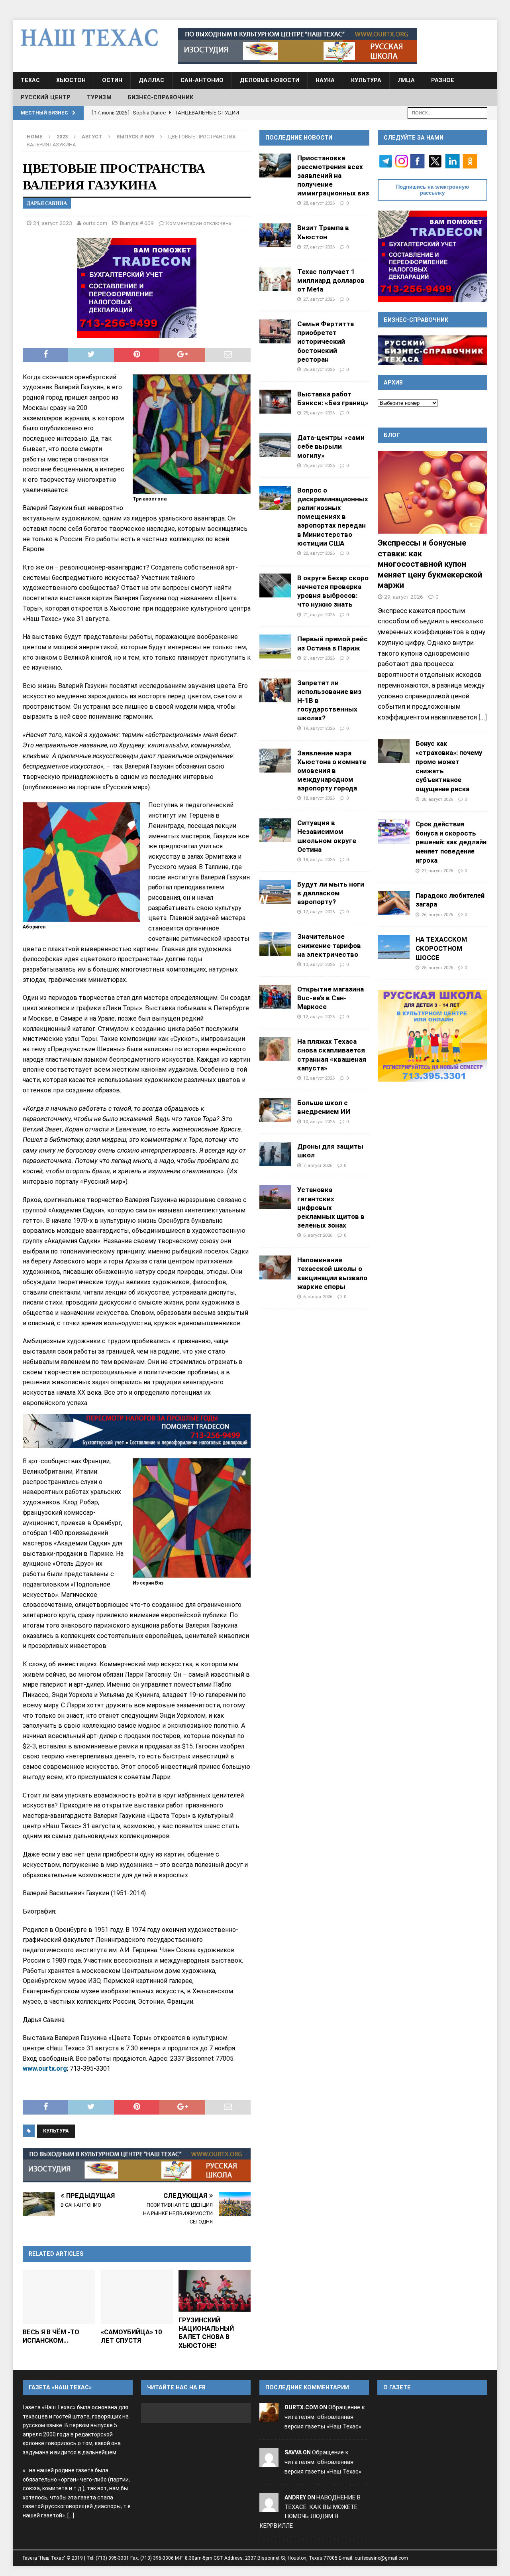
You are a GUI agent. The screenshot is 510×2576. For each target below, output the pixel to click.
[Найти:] (447, 112)
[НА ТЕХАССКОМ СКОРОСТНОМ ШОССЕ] (394, 947)
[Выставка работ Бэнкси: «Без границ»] (275, 402)
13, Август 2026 (319, 964)
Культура (366, 80)
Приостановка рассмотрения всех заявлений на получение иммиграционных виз (333, 176)
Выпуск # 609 (137, 223)
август (92, 137)
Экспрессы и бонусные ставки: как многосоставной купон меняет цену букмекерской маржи (430, 564)
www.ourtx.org (45, 2068)
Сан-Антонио (202, 80)
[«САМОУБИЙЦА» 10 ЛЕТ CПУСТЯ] (137, 2297)
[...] (483, 717)
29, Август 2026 (404, 597)
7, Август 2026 (318, 1165)
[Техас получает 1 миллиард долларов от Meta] (275, 279)
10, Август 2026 (319, 1121)
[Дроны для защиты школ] (275, 1154)
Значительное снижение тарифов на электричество (329, 945)
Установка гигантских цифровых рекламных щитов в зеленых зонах (331, 1207)
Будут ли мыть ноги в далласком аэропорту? (331, 893)
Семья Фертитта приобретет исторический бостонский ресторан (326, 342)
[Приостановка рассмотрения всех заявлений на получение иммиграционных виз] (275, 166)
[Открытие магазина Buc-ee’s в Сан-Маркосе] (275, 997)
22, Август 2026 (319, 553)
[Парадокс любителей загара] (394, 903)
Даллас (151, 80)
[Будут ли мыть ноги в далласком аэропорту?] (275, 892)
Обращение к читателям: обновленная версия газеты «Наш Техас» (325, 2417)
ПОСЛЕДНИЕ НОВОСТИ (299, 138)
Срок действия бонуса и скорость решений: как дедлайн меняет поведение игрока (451, 842)
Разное (443, 80)
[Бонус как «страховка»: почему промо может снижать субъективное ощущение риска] (394, 751)
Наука (325, 80)
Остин (112, 80)
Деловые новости (270, 80)
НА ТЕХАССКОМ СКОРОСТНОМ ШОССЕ (441, 948)
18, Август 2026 (319, 798)
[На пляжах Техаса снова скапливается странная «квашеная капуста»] (275, 1049)
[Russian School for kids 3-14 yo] (433, 1036)
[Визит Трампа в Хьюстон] (275, 235)
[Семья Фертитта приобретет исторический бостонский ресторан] (275, 331)
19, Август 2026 (319, 728)
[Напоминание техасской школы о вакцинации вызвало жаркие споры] (275, 1267)
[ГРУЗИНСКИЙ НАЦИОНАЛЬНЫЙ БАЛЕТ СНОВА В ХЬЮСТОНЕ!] (215, 2291)
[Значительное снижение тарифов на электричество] (275, 944)
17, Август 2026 (319, 912)
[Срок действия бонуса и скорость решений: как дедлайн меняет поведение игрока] (394, 832)
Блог (392, 435)
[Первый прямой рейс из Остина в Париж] (275, 646)
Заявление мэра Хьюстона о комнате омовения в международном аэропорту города (332, 771)
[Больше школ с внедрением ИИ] (275, 1110)
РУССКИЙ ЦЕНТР (46, 97)
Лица (406, 80)
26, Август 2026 (319, 369)
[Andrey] (269, 2507)
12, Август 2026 (319, 1017)
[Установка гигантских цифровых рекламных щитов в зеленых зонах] (275, 1197)
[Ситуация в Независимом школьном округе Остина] (275, 830)
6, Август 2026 (318, 1235)
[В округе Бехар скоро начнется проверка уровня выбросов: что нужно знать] (275, 585)
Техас (30, 80)
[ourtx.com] (269, 2417)
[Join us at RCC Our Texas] (298, 46)
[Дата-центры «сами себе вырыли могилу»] (275, 445)
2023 (62, 137)
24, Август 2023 (53, 223)
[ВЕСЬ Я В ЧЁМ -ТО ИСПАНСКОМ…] (59, 2297)
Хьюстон (71, 80)
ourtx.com (95, 223)
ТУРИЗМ (99, 97)
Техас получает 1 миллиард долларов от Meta (331, 280)
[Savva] (269, 2462)
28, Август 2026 (319, 203)
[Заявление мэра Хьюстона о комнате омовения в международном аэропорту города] (275, 761)
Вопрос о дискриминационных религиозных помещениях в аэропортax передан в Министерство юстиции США (333, 517)
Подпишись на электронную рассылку (433, 190)
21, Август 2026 (319, 615)
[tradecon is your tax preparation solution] (137, 1431)
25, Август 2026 (319, 413)
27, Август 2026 (319, 247)
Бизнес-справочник (160, 97)
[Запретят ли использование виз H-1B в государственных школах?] (275, 690)
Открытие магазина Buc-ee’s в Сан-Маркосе (331, 998)
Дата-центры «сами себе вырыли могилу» (331, 446)
